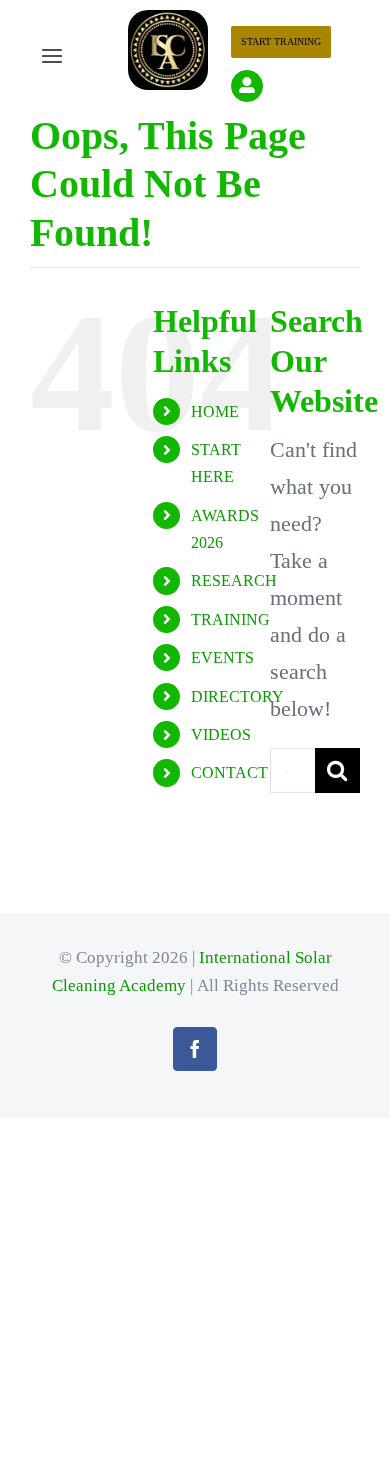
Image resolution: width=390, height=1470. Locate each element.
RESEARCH (234, 580)
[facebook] (195, 1049)
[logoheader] (168, 20)
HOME (215, 411)
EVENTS (222, 657)
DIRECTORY (237, 696)
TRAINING (230, 619)
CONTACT (229, 772)
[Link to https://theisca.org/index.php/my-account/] (247, 86)
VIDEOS (221, 734)
